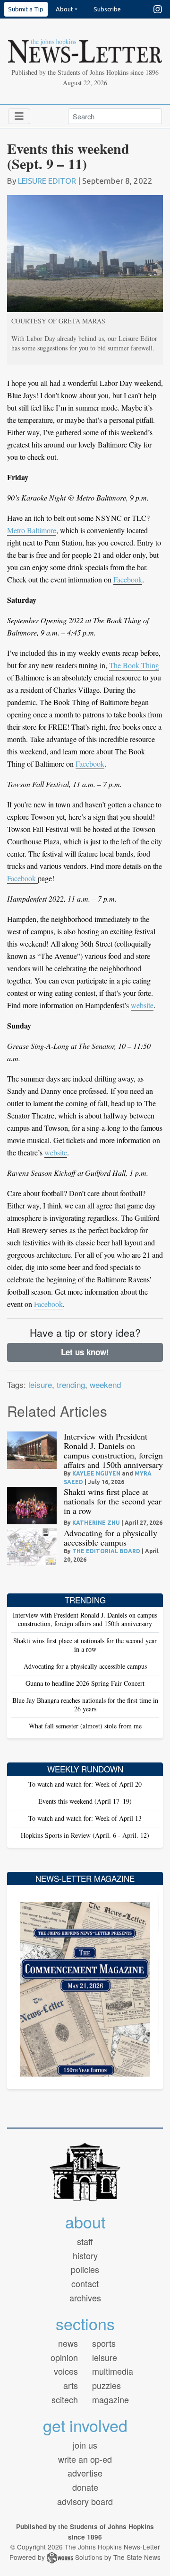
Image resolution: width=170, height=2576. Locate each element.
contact (85, 2283)
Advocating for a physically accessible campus (110, 1538)
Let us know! (85, 1352)
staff (85, 2241)
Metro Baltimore (32, 530)
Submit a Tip (26, 9)
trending (71, 1384)
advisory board (85, 2501)
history (85, 2255)
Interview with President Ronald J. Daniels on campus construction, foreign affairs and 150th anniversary (113, 1450)
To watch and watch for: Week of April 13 (85, 1818)
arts (71, 2385)
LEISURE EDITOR (47, 181)
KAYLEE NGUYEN (96, 1473)
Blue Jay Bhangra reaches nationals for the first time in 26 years (85, 1704)
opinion (64, 2357)
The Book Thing (134, 665)
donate (85, 2487)
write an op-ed (85, 2459)
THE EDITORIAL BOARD (106, 1551)
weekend (105, 1384)
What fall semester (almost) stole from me (85, 1726)
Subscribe (107, 9)
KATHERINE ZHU (96, 1523)
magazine (110, 2399)
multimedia (113, 2371)
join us (85, 2445)
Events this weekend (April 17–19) (85, 1801)
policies (85, 2269)
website (142, 1005)
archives (85, 2298)
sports (104, 2343)
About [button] (64, 9)
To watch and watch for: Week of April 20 (85, 1784)
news (68, 2343)
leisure (40, 1384)
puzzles (106, 2385)
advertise (85, 2473)
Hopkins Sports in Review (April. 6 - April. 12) (85, 1835)
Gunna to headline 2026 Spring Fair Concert (85, 1683)
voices (66, 2371)
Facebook (128, 579)
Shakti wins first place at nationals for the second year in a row (113, 1501)
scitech (65, 2399)
